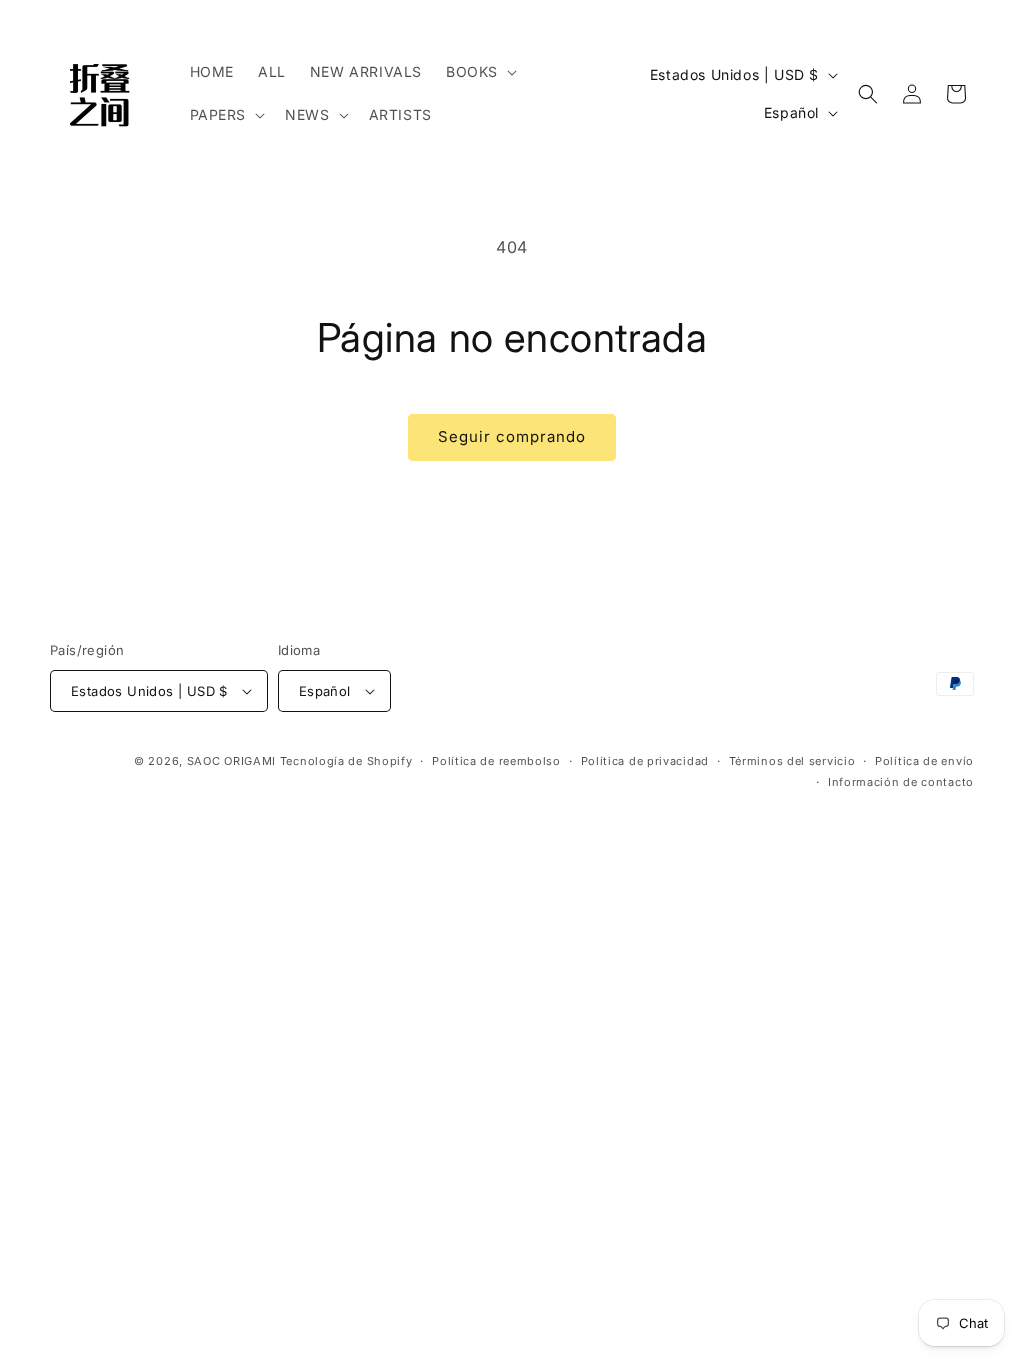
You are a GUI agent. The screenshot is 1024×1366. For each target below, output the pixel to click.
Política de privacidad (645, 761)
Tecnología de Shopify (346, 761)
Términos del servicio (792, 761)
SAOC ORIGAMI (231, 761)
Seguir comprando (512, 436)
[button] (479, 72)
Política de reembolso (496, 761)
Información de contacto (901, 782)
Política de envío (924, 761)
